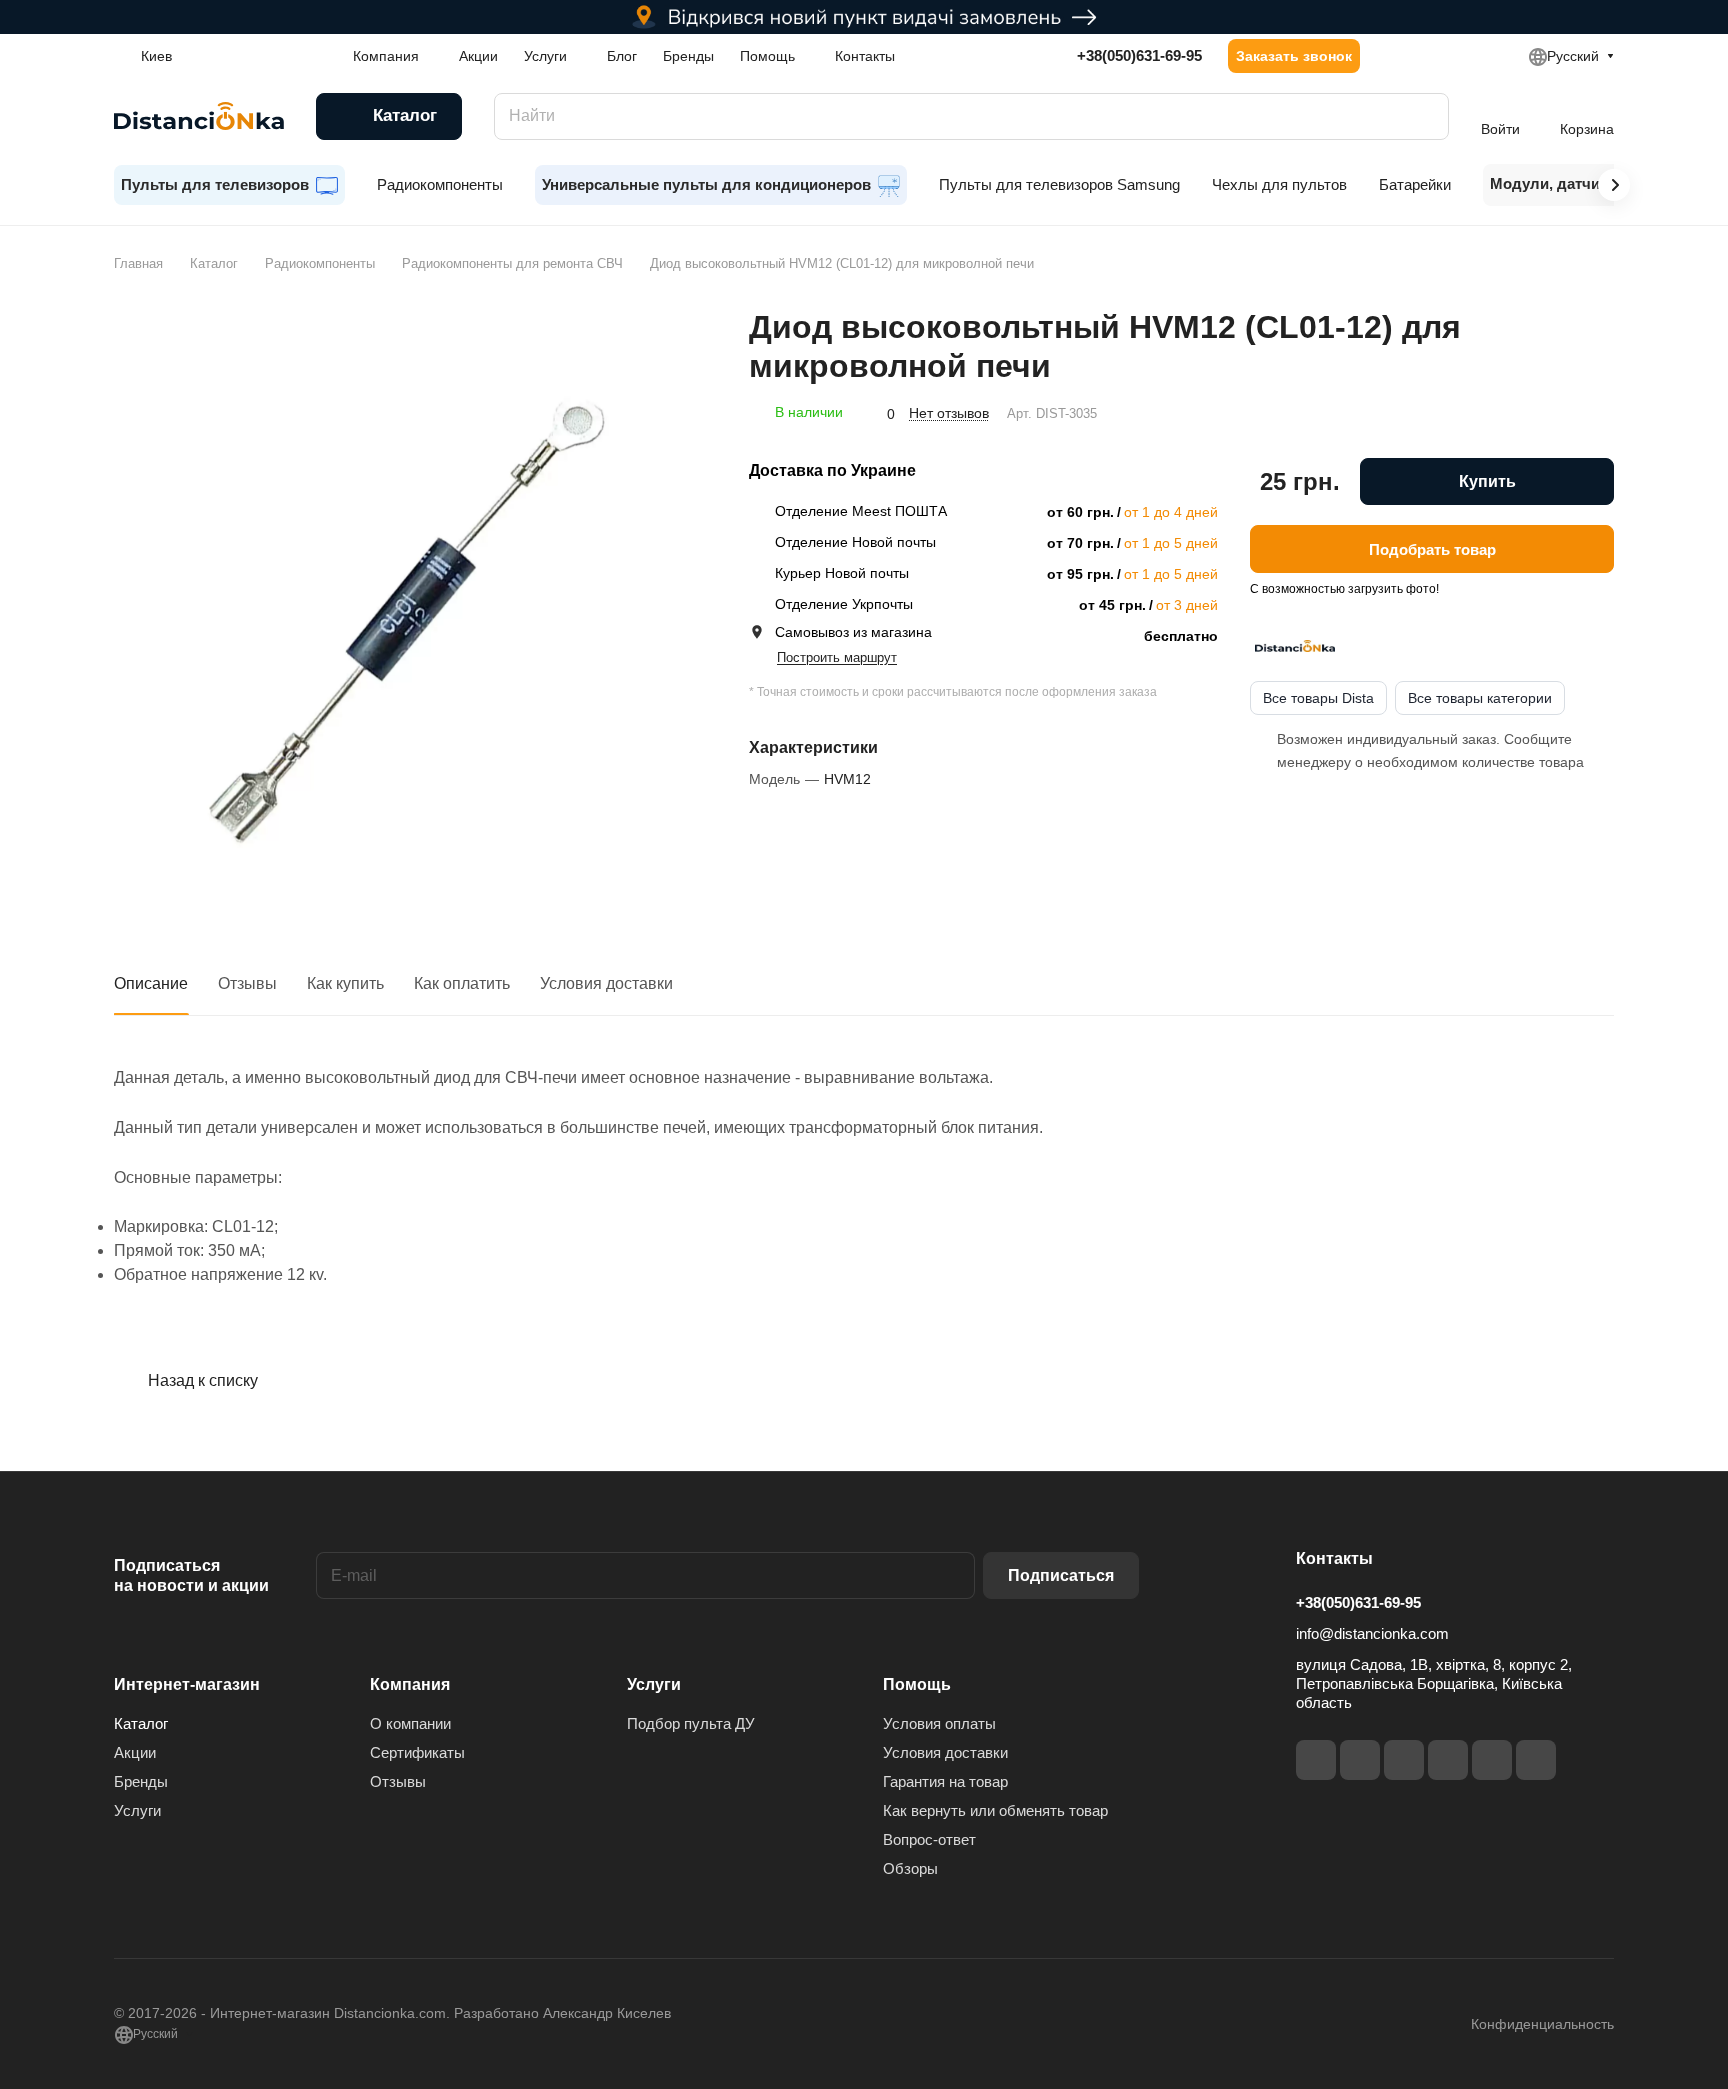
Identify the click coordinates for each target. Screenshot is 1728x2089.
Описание (151, 983)
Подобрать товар (1432, 548)
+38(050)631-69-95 (1139, 55)
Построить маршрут (837, 657)
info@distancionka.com (1372, 1633)
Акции (135, 1752)
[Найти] (1424, 116)
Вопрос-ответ (929, 1839)
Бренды (141, 1781)
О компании (410, 1723)
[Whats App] (1536, 1760)
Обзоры (910, 1868)
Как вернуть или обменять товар (995, 1810)
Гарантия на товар (945, 1781)
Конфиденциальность (1542, 2024)
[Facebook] (1316, 1760)
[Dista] (1295, 646)
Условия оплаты (939, 1723)
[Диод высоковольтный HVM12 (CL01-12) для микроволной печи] (411, 605)
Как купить (345, 983)
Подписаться (1061, 1575)
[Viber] (1492, 1760)
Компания (410, 1684)
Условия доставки (606, 983)
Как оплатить (462, 983)
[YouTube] (1448, 1760)
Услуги (137, 1810)
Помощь (917, 1684)
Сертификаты (417, 1752)
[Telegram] (1404, 1760)
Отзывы (247, 983)
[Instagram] (1360, 1760)
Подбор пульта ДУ (691, 1723)
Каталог (141, 1723)
